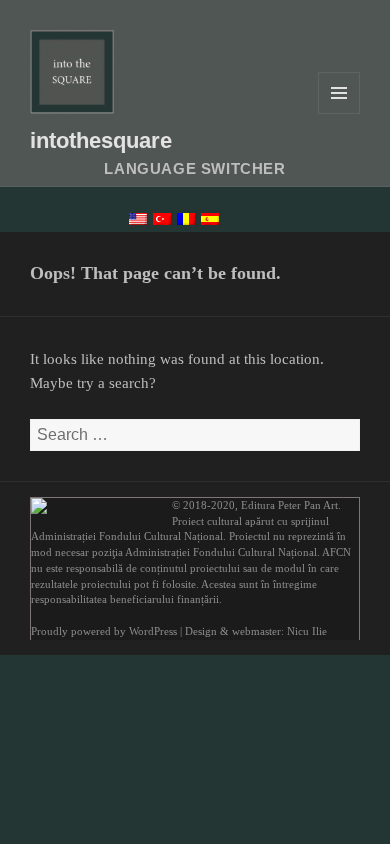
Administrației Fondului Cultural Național (127, 536)
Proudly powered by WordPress (104, 631)
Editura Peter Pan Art (289, 505)
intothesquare (101, 140)
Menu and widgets (339, 113)
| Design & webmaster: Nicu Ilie (253, 631)
